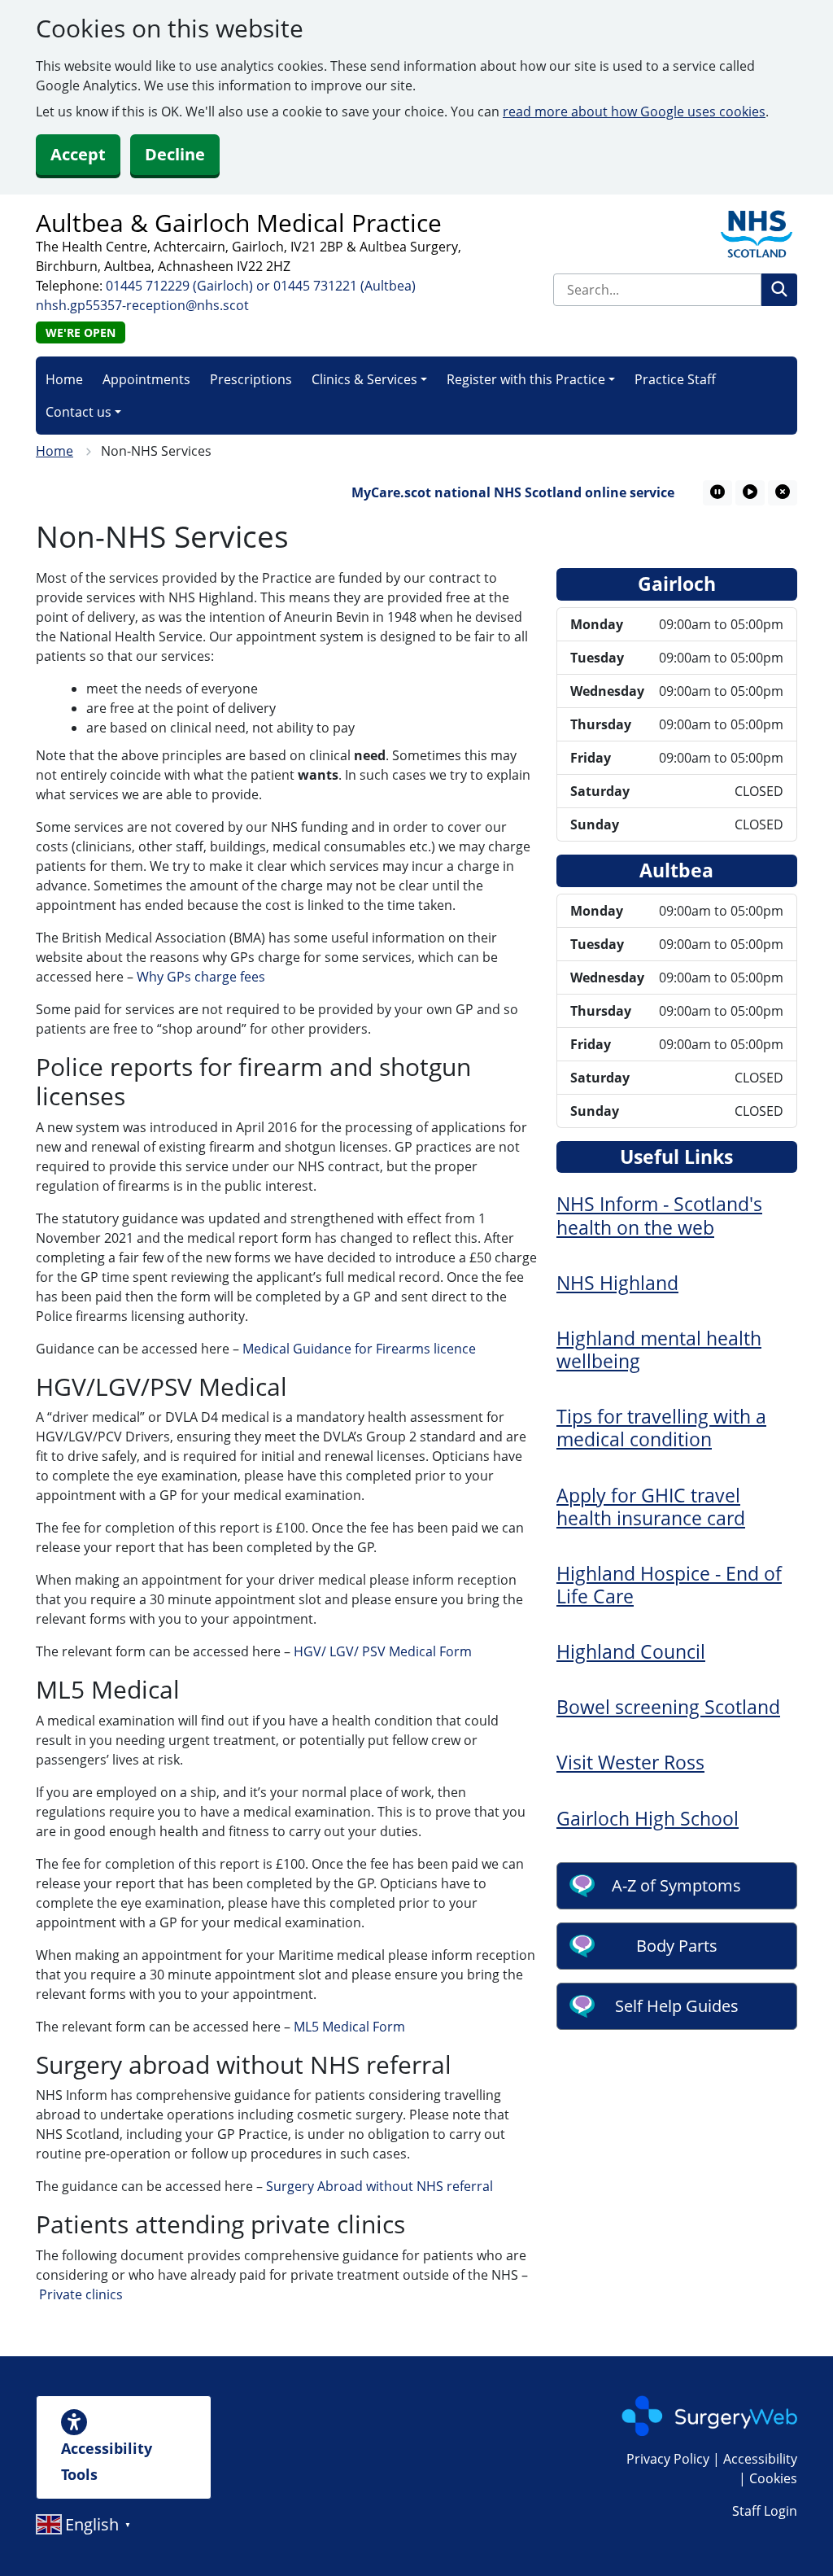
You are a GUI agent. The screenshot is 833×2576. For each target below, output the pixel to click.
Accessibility (760, 2459)
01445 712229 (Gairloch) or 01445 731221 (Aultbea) (261, 286)
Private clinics (81, 2294)
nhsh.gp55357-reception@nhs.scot (142, 305)
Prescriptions (251, 379)
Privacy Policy (668, 2459)
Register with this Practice (526, 379)
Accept (78, 154)
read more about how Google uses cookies (634, 112)
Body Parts (677, 1946)
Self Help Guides (677, 2006)
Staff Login (765, 2511)
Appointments (146, 379)
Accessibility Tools (107, 2461)
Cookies (773, 2478)
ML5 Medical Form (349, 2027)
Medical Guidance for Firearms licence (359, 1349)
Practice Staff (675, 379)
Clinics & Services (364, 379)
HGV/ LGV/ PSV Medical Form (383, 1651)
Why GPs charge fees (201, 977)
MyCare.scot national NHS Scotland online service (488, 492)
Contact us (79, 412)
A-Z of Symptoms (676, 1885)
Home (64, 379)
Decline (175, 154)
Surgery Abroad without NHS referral (379, 2186)
